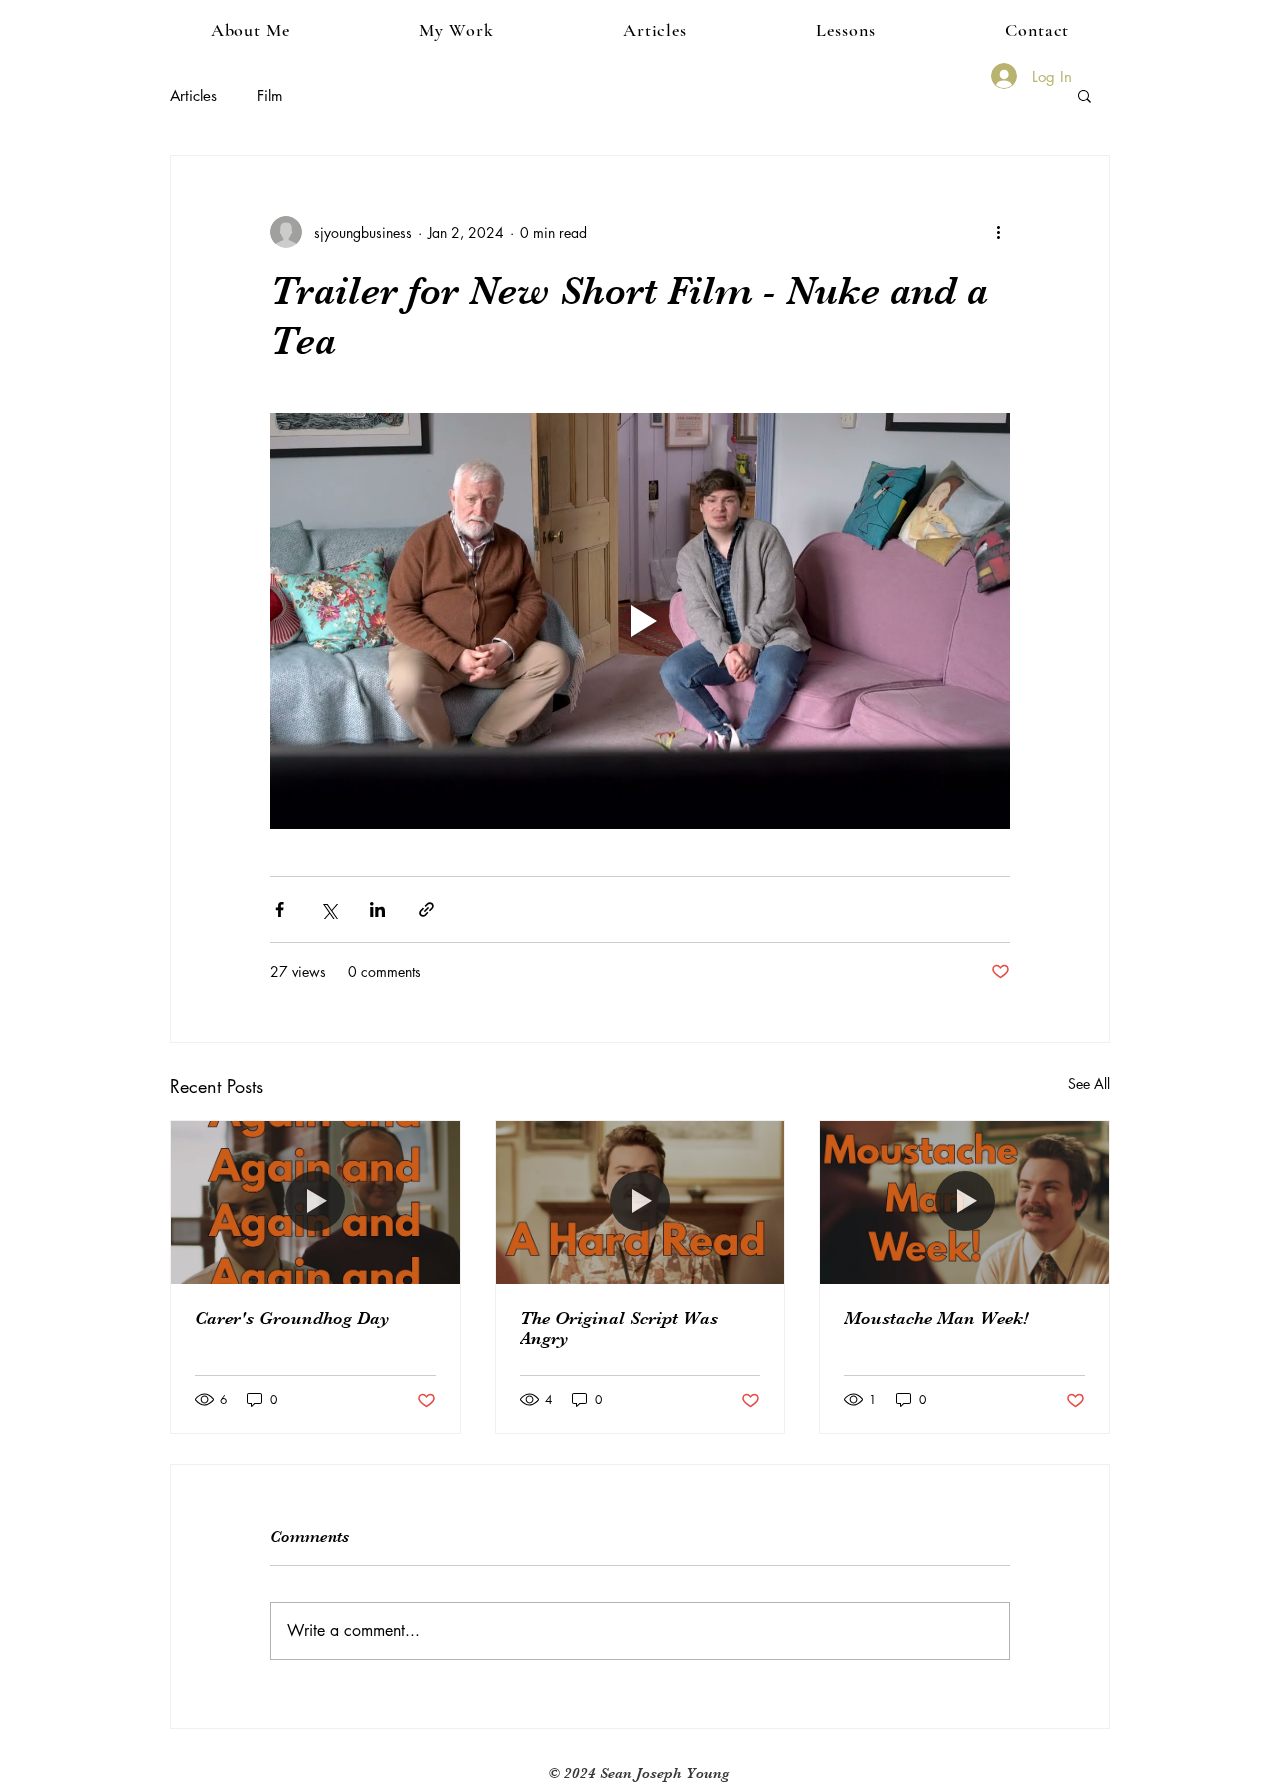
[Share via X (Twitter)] (328, 909)
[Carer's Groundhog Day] (315, 1202)
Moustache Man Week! (936, 1318)
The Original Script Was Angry (619, 1328)
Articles (193, 95)
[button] (457, 30)
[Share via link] (426, 909)
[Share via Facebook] (279, 909)
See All (1089, 1083)
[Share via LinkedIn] (377, 909)
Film (270, 95)
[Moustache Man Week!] (964, 1202)
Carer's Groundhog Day (292, 1318)
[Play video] (640, 621)
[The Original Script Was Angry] (640, 1202)
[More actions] (998, 232)
